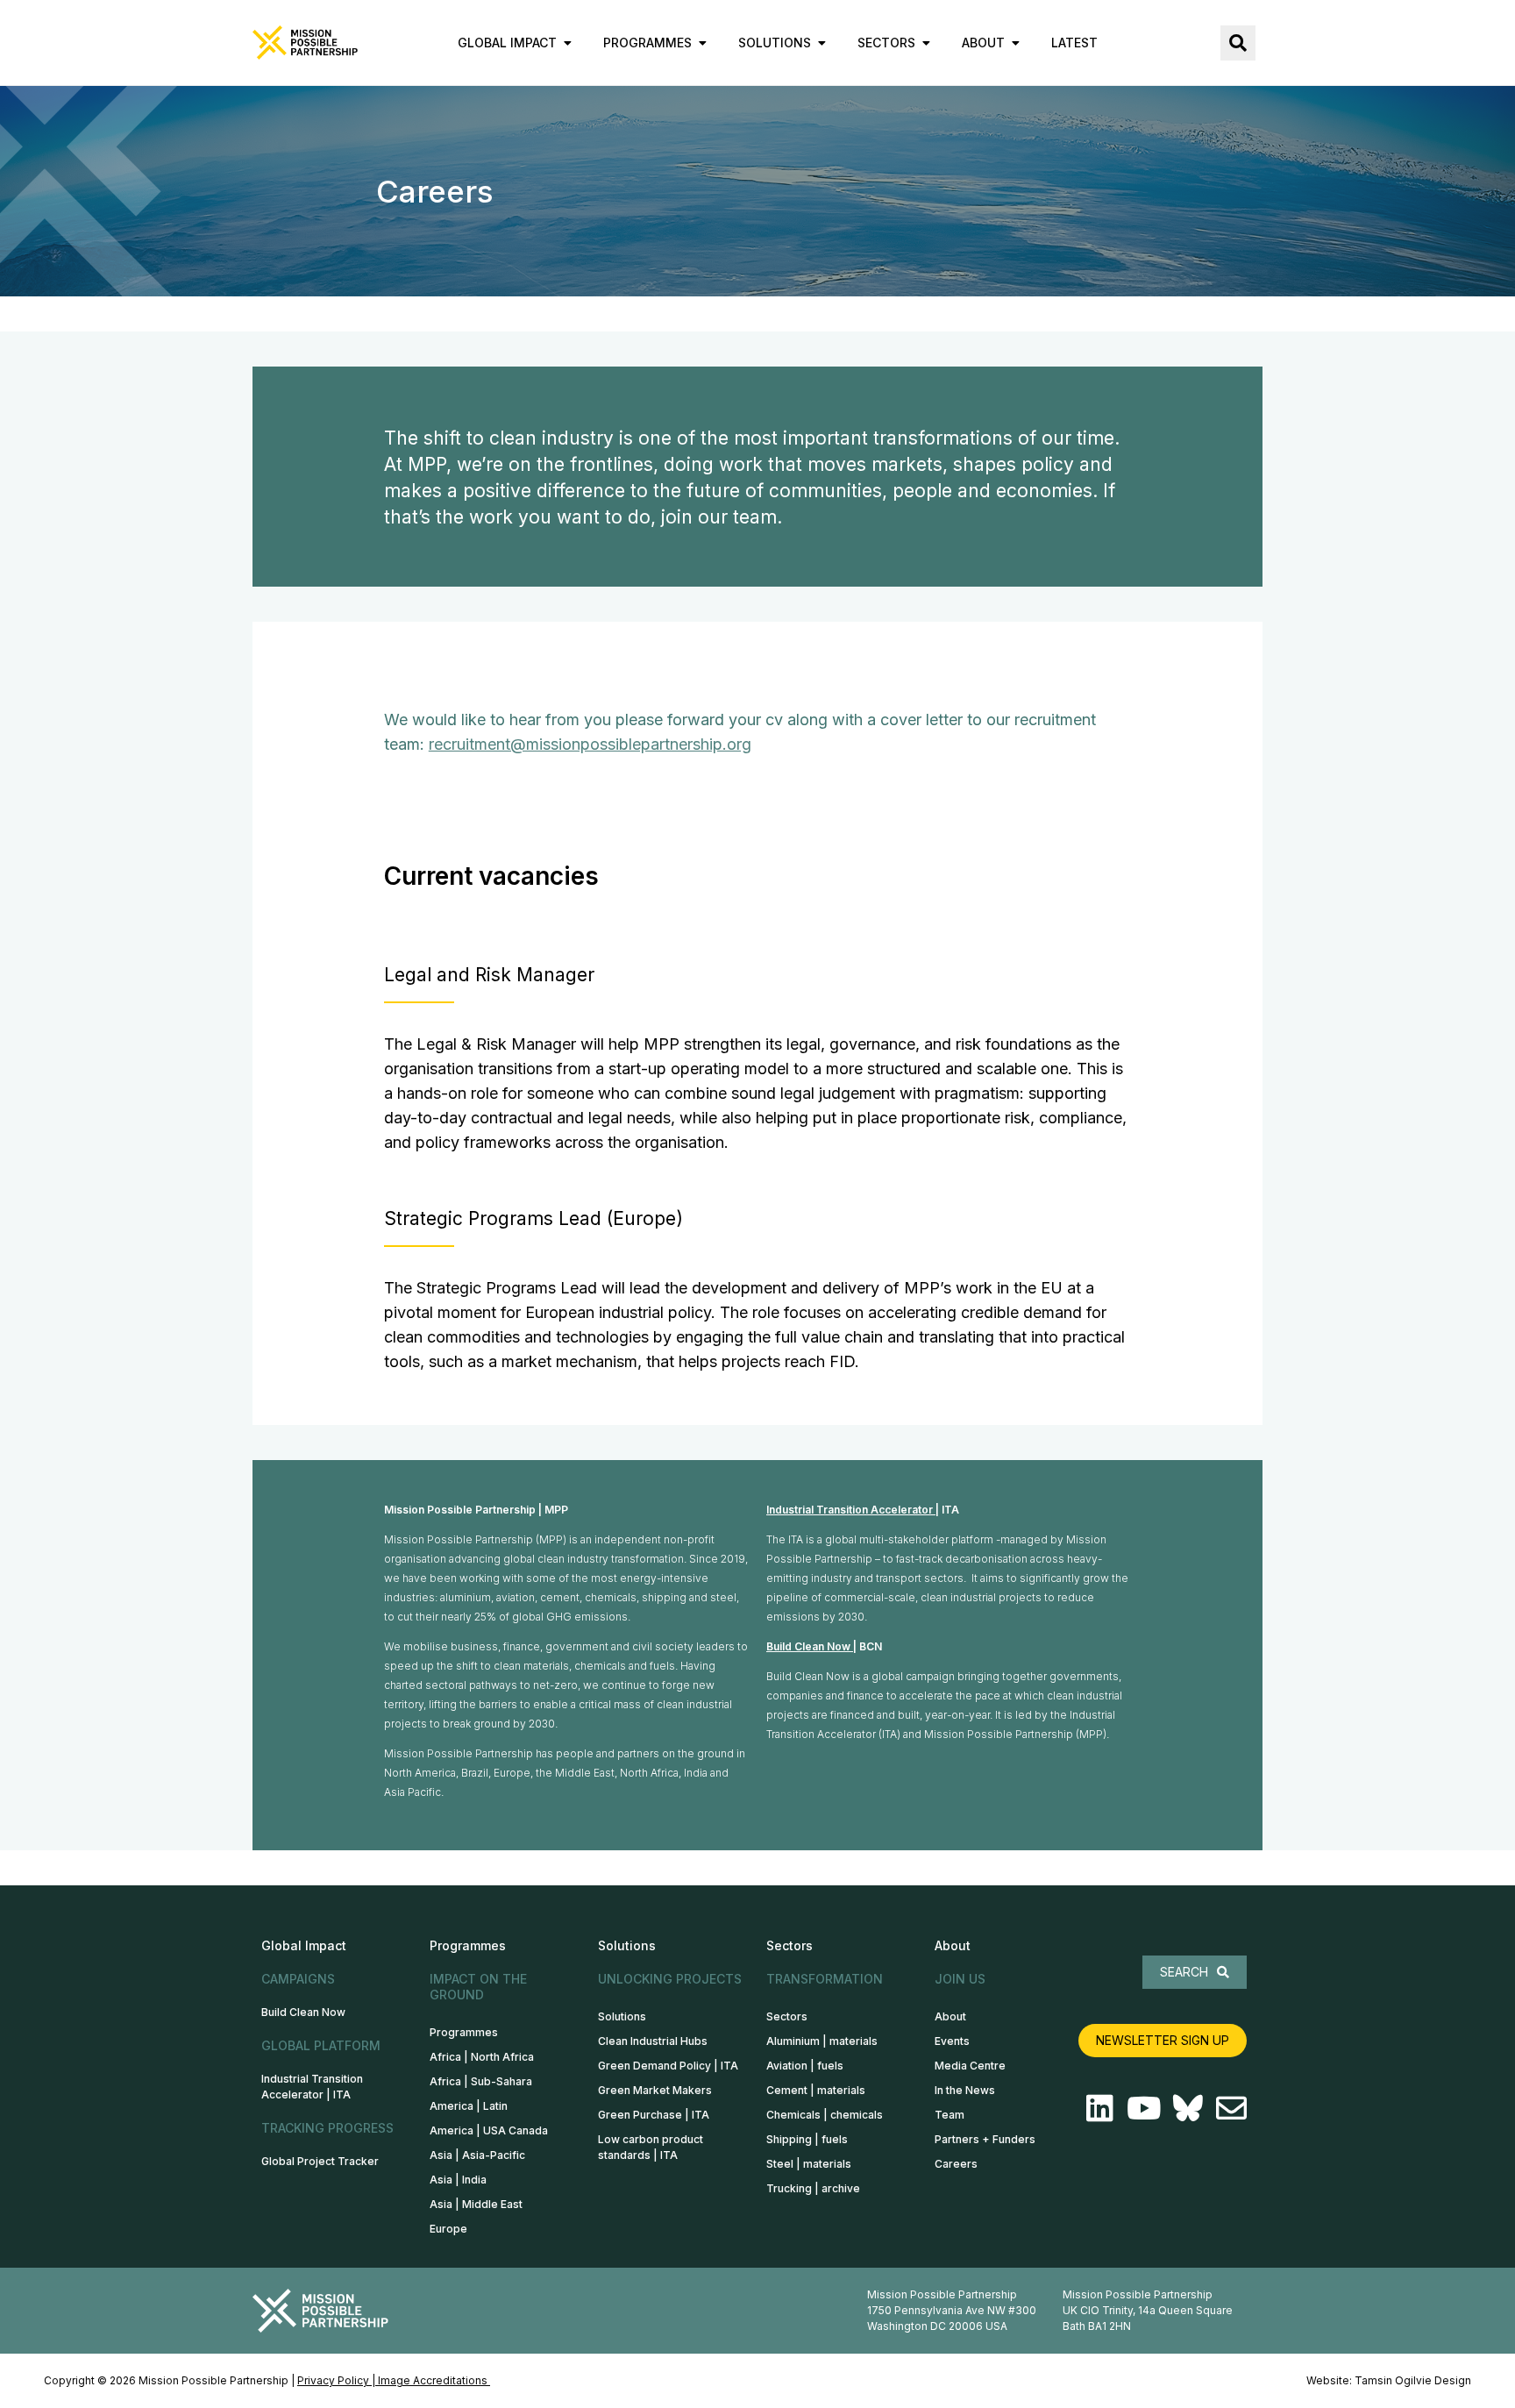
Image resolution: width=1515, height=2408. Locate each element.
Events (952, 2041)
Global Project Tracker (320, 2161)
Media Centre (970, 2066)
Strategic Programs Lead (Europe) (533, 1218)
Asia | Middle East (476, 2204)
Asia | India (458, 2180)
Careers (956, 2164)
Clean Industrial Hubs (653, 2041)
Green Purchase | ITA (654, 2115)
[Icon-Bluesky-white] (1188, 2108)
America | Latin (469, 2106)
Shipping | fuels (807, 2139)
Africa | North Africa (482, 2057)
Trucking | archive (813, 2188)
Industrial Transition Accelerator (851, 1510)
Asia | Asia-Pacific (477, 2155)
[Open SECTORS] (926, 43)
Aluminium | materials (822, 2041)
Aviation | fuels (805, 2066)
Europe (448, 2229)
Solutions (622, 2016)
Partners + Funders (985, 2139)
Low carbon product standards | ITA (651, 2147)
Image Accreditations (434, 2380)
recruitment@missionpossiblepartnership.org (590, 744)
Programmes (464, 2032)
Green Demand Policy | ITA (668, 2066)
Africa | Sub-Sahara (481, 2081)
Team (950, 2115)
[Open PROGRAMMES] (702, 43)
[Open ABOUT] (1015, 43)
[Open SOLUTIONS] (822, 43)
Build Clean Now (808, 1646)
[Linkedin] (1100, 2108)
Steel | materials (809, 2164)
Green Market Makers (655, 2090)
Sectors (787, 2016)
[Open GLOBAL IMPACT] (567, 43)
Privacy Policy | (338, 2380)
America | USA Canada (489, 2130)
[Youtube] (1144, 2108)
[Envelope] (1231, 2108)
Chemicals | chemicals (825, 2115)
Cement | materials (816, 2090)
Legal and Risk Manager (489, 975)
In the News (965, 2090)
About (950, 2016)
